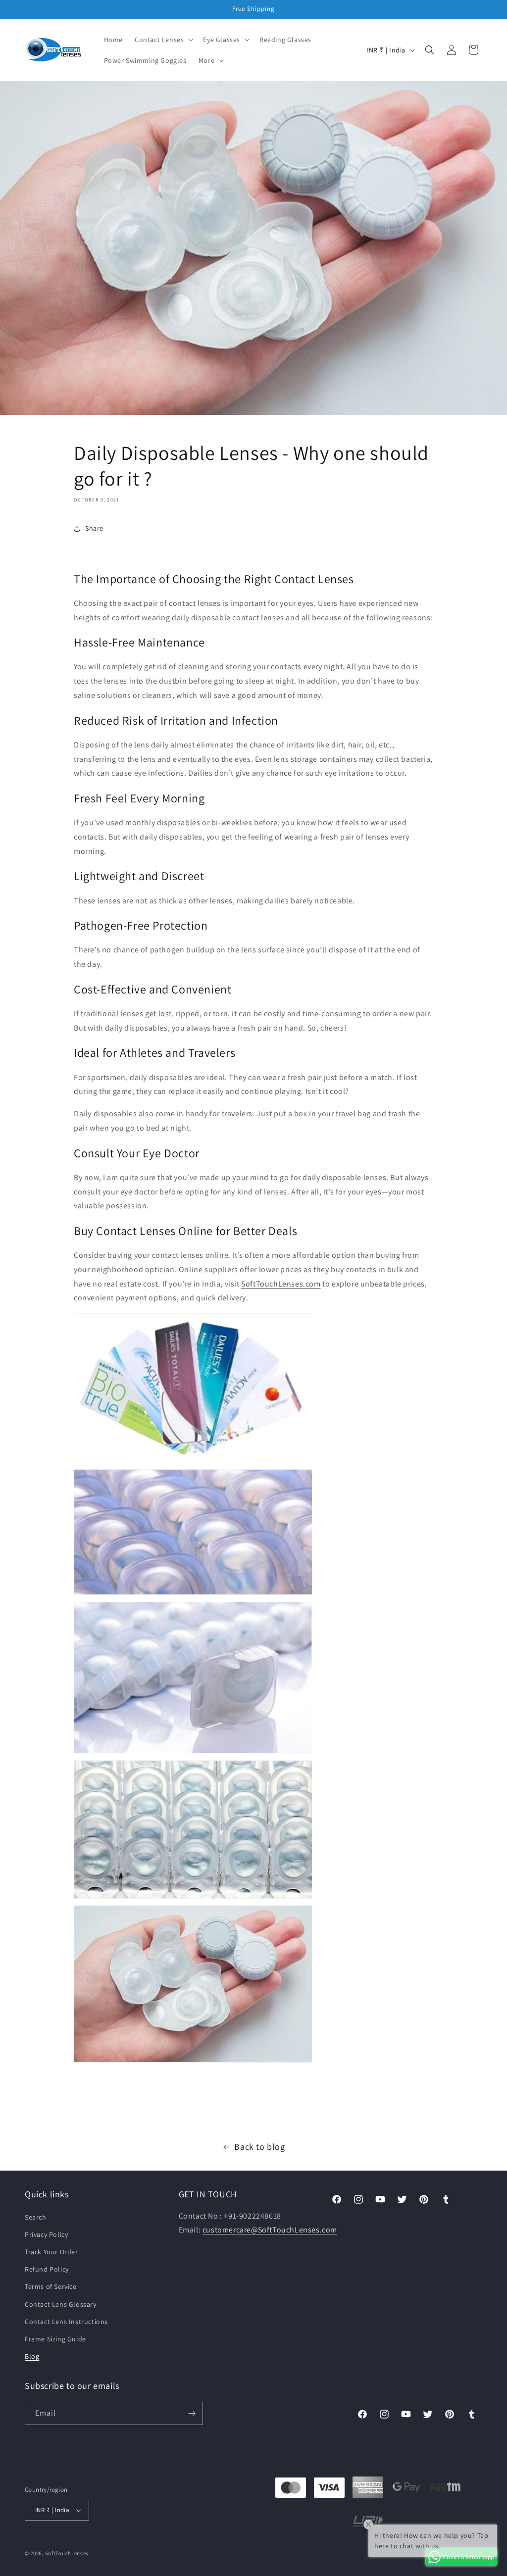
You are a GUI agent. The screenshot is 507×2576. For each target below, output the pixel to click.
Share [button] (94, 528)
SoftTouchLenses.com (281, 1284)
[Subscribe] (192, 2413)
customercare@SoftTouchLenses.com (270, 2230)
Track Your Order (51, 2252)
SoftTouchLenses (67, 2553)
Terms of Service (51, 2286)
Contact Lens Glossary (61, 2304)
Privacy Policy (46, 2234)
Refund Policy (47, 2269)
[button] (163, 40)
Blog (32, 2356)
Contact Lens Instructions (66, 2322)
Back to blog (259, 2147)
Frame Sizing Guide (55, 2339)
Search (36, 2217)
